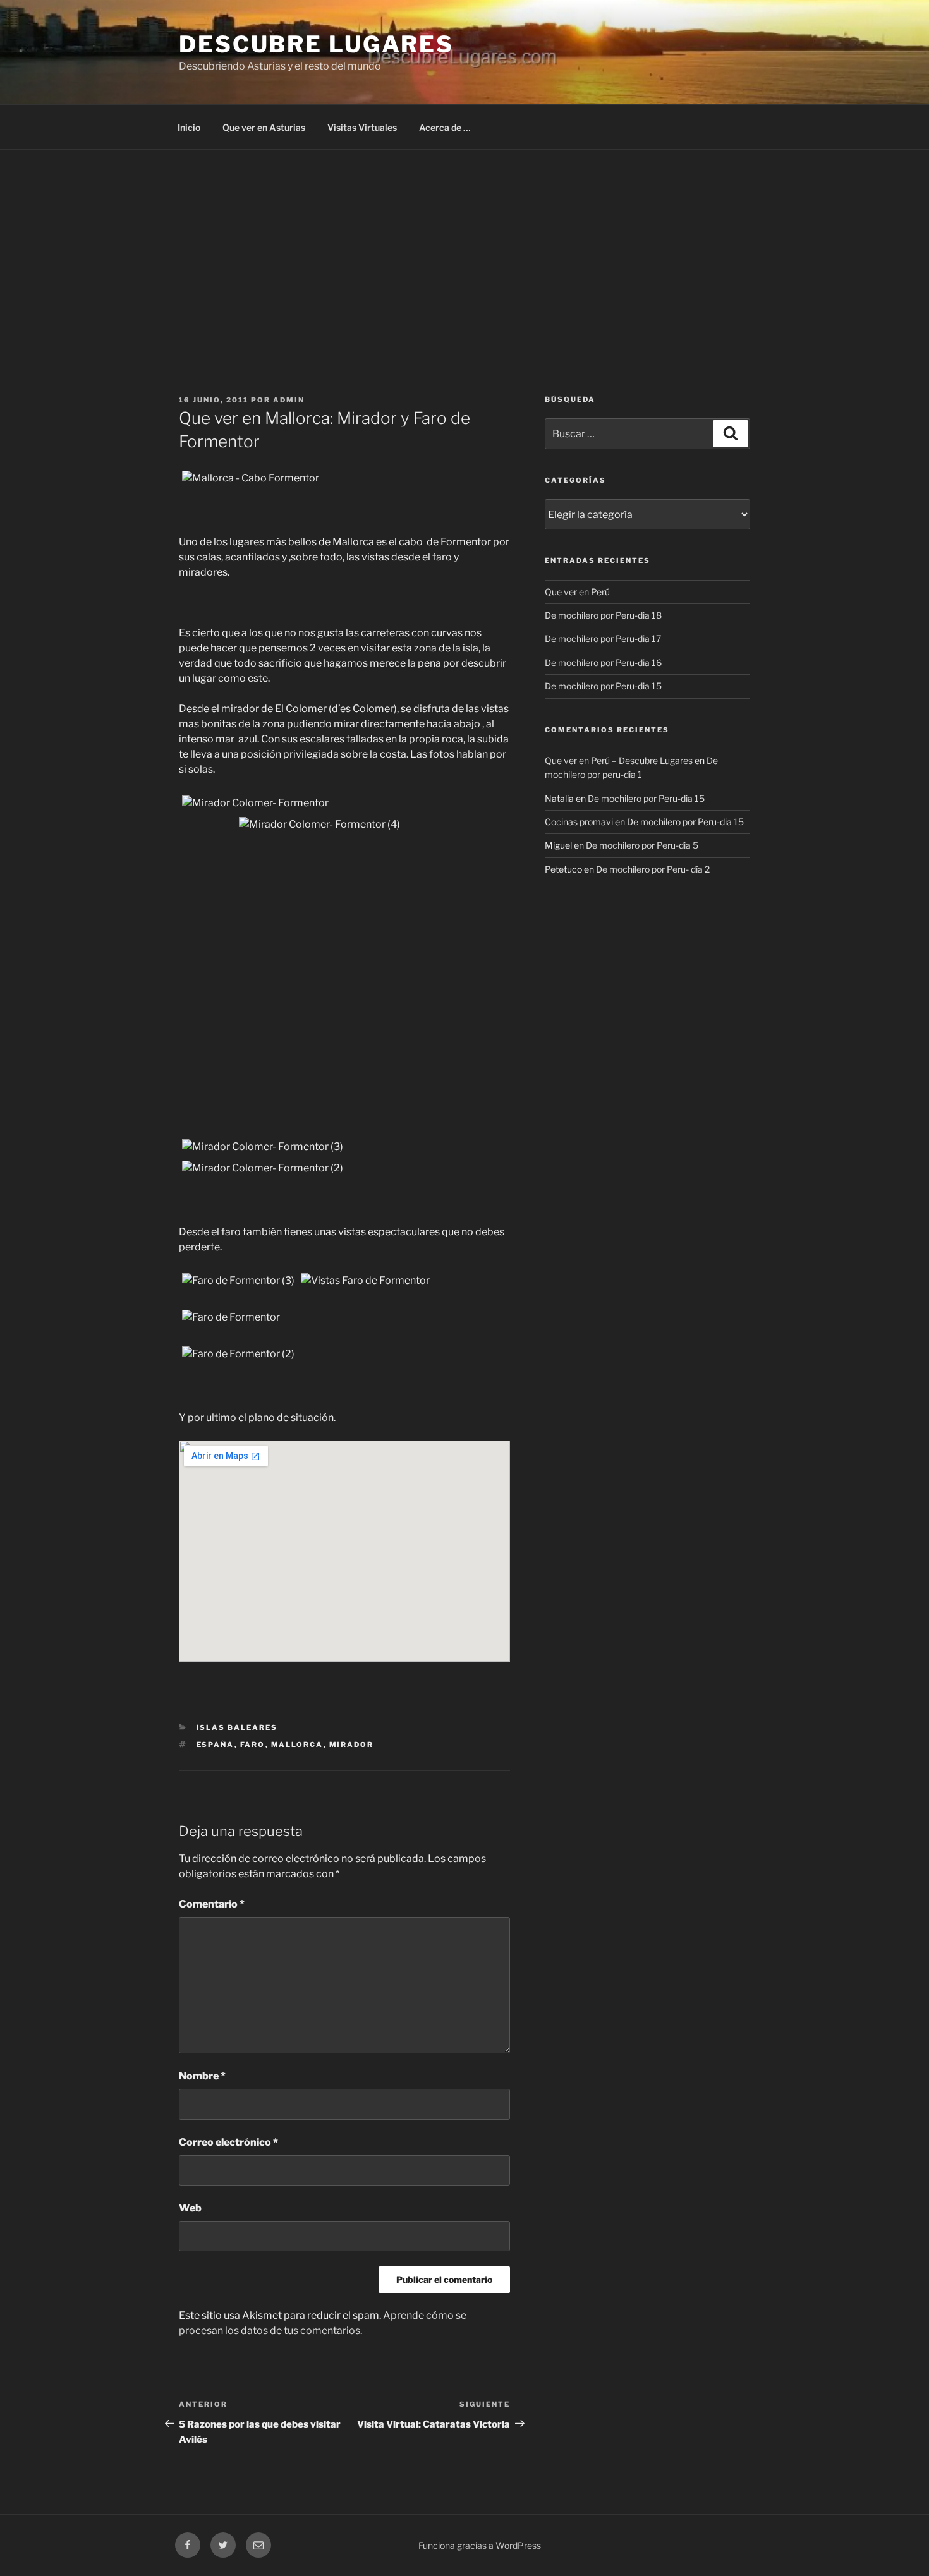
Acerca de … (445, 127)
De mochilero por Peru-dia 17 (603, 638)
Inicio (189, 127)
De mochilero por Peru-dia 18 (603, 615)
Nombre (202, 2076)
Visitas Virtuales (362, 127)
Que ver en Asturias (264, 127)
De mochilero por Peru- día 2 (653, 869)
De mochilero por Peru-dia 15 (603, 686)
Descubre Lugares (316, 44)
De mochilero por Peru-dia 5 (642, 845)
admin (289, 400)
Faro (253, 1745)
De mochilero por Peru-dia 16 (603, 662)
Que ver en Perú (577, 592)
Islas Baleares (237, 1727)
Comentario (212, 1904)
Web (190, 2208)
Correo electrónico (228, 2142)
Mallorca (297, 1745)
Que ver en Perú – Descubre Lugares (619, 760)
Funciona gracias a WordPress (480, 2545)
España (216, 1745)
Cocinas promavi (579, 822)
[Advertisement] (464, 245)
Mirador (352, 1745)
